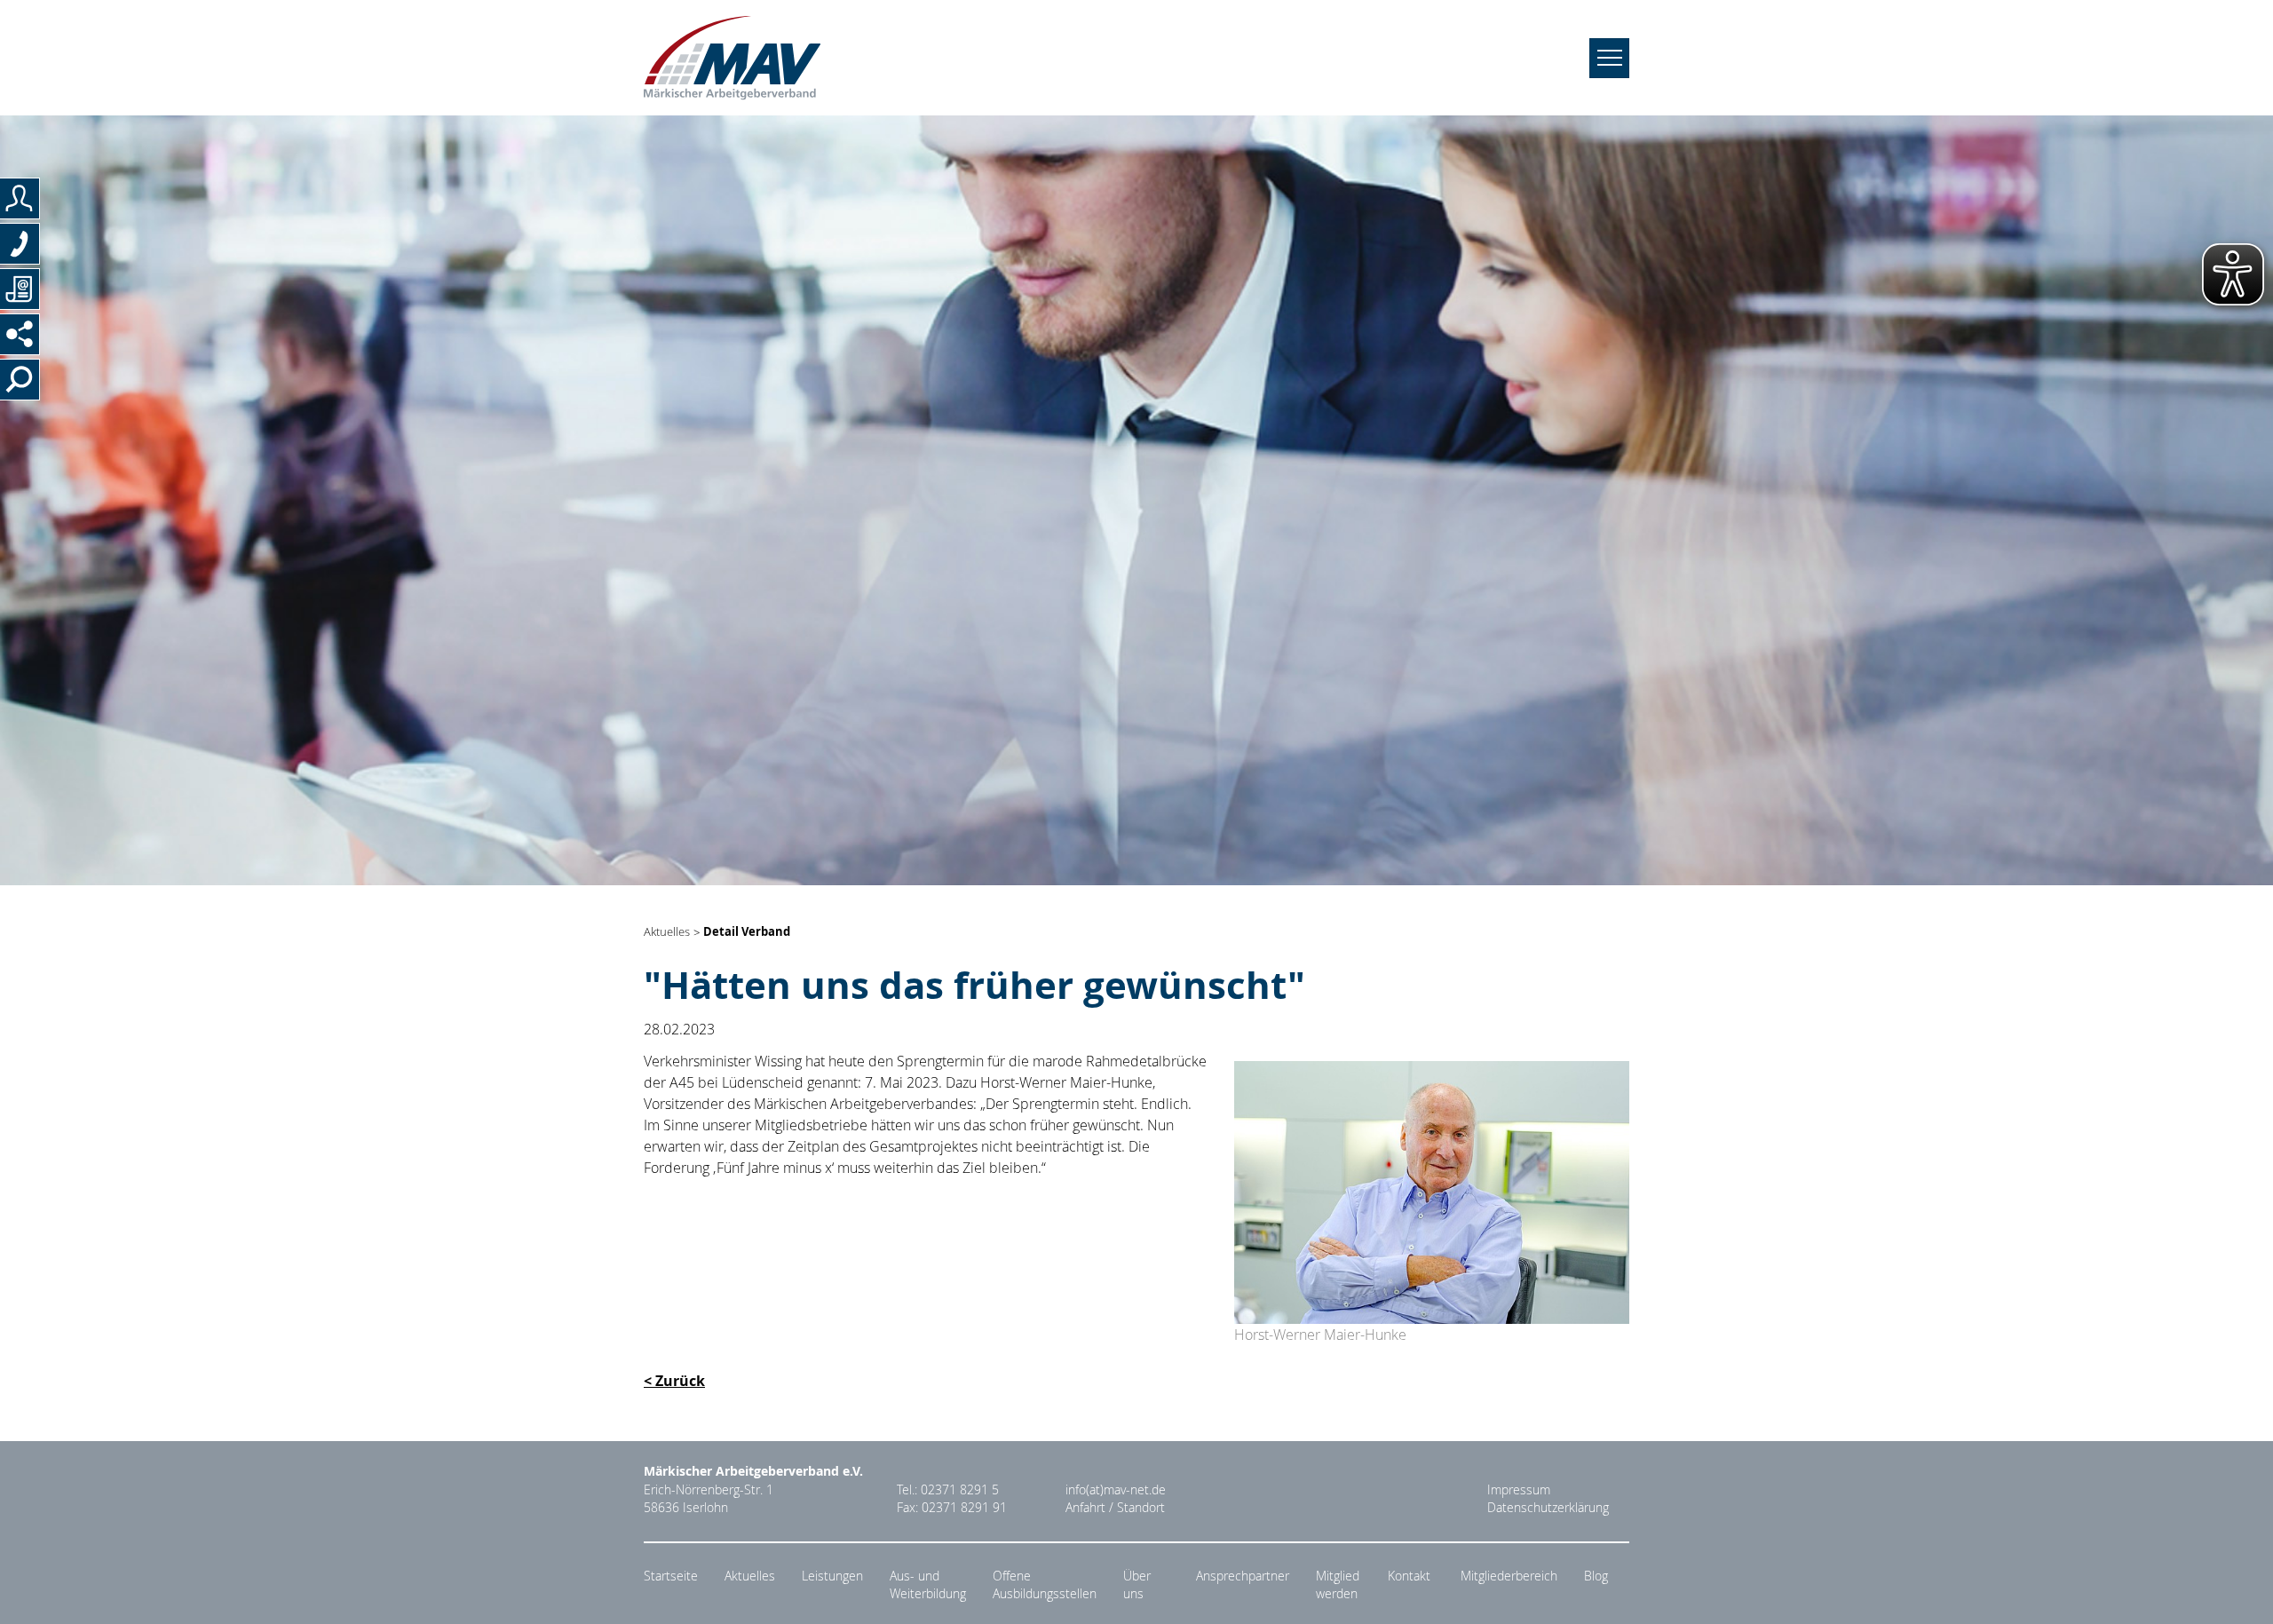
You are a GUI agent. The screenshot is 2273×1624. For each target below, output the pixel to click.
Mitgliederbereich (1509, 1576)
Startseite (671, 1576)
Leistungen (832, 1576)
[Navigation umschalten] (1609, 58)
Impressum (1519, 1490)
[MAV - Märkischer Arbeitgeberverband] (732, 58)
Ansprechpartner (1243, 1576)
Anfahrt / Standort (1115, 1508)
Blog (1596, 1576)
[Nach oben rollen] (2238, 1589)
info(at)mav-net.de (1116, 1490)
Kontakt (1409, 1576)
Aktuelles (667, 933)
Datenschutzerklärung (1548, 1508)
